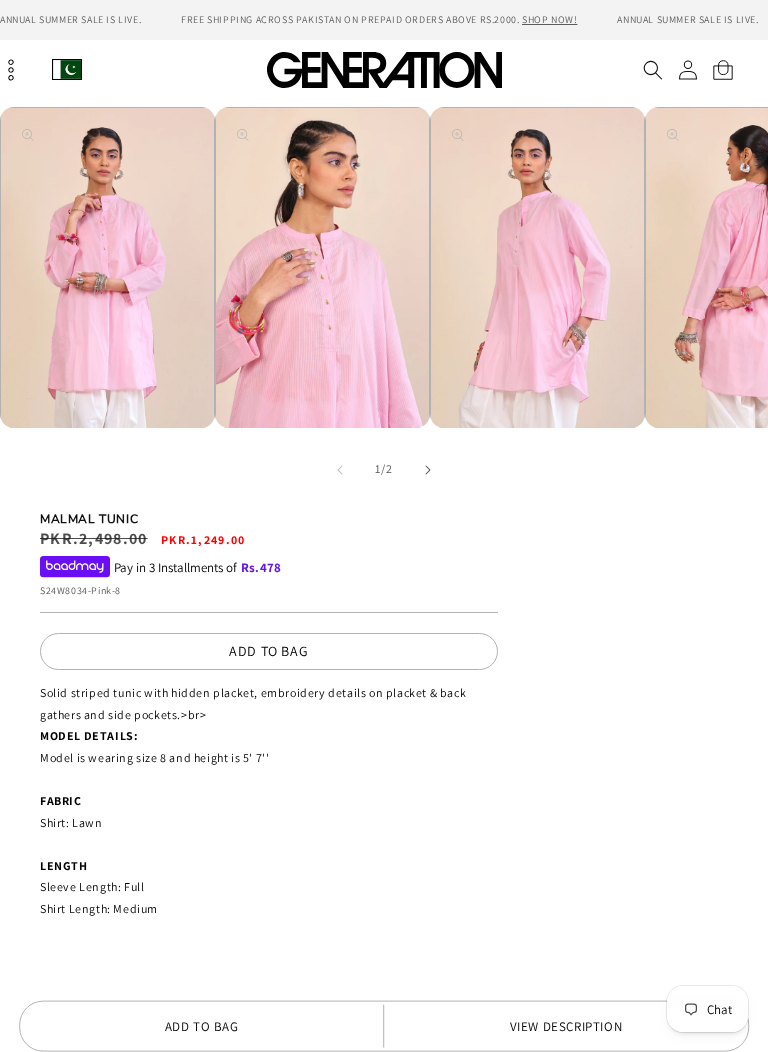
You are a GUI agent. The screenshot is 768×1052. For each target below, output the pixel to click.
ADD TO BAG (268, 651)
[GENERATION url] (384, 69)
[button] (652, 70)
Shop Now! (549, 19)
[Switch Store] (67, 69)
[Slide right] (428, 470)
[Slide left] (340, 470)
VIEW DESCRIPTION (566, 1026)
